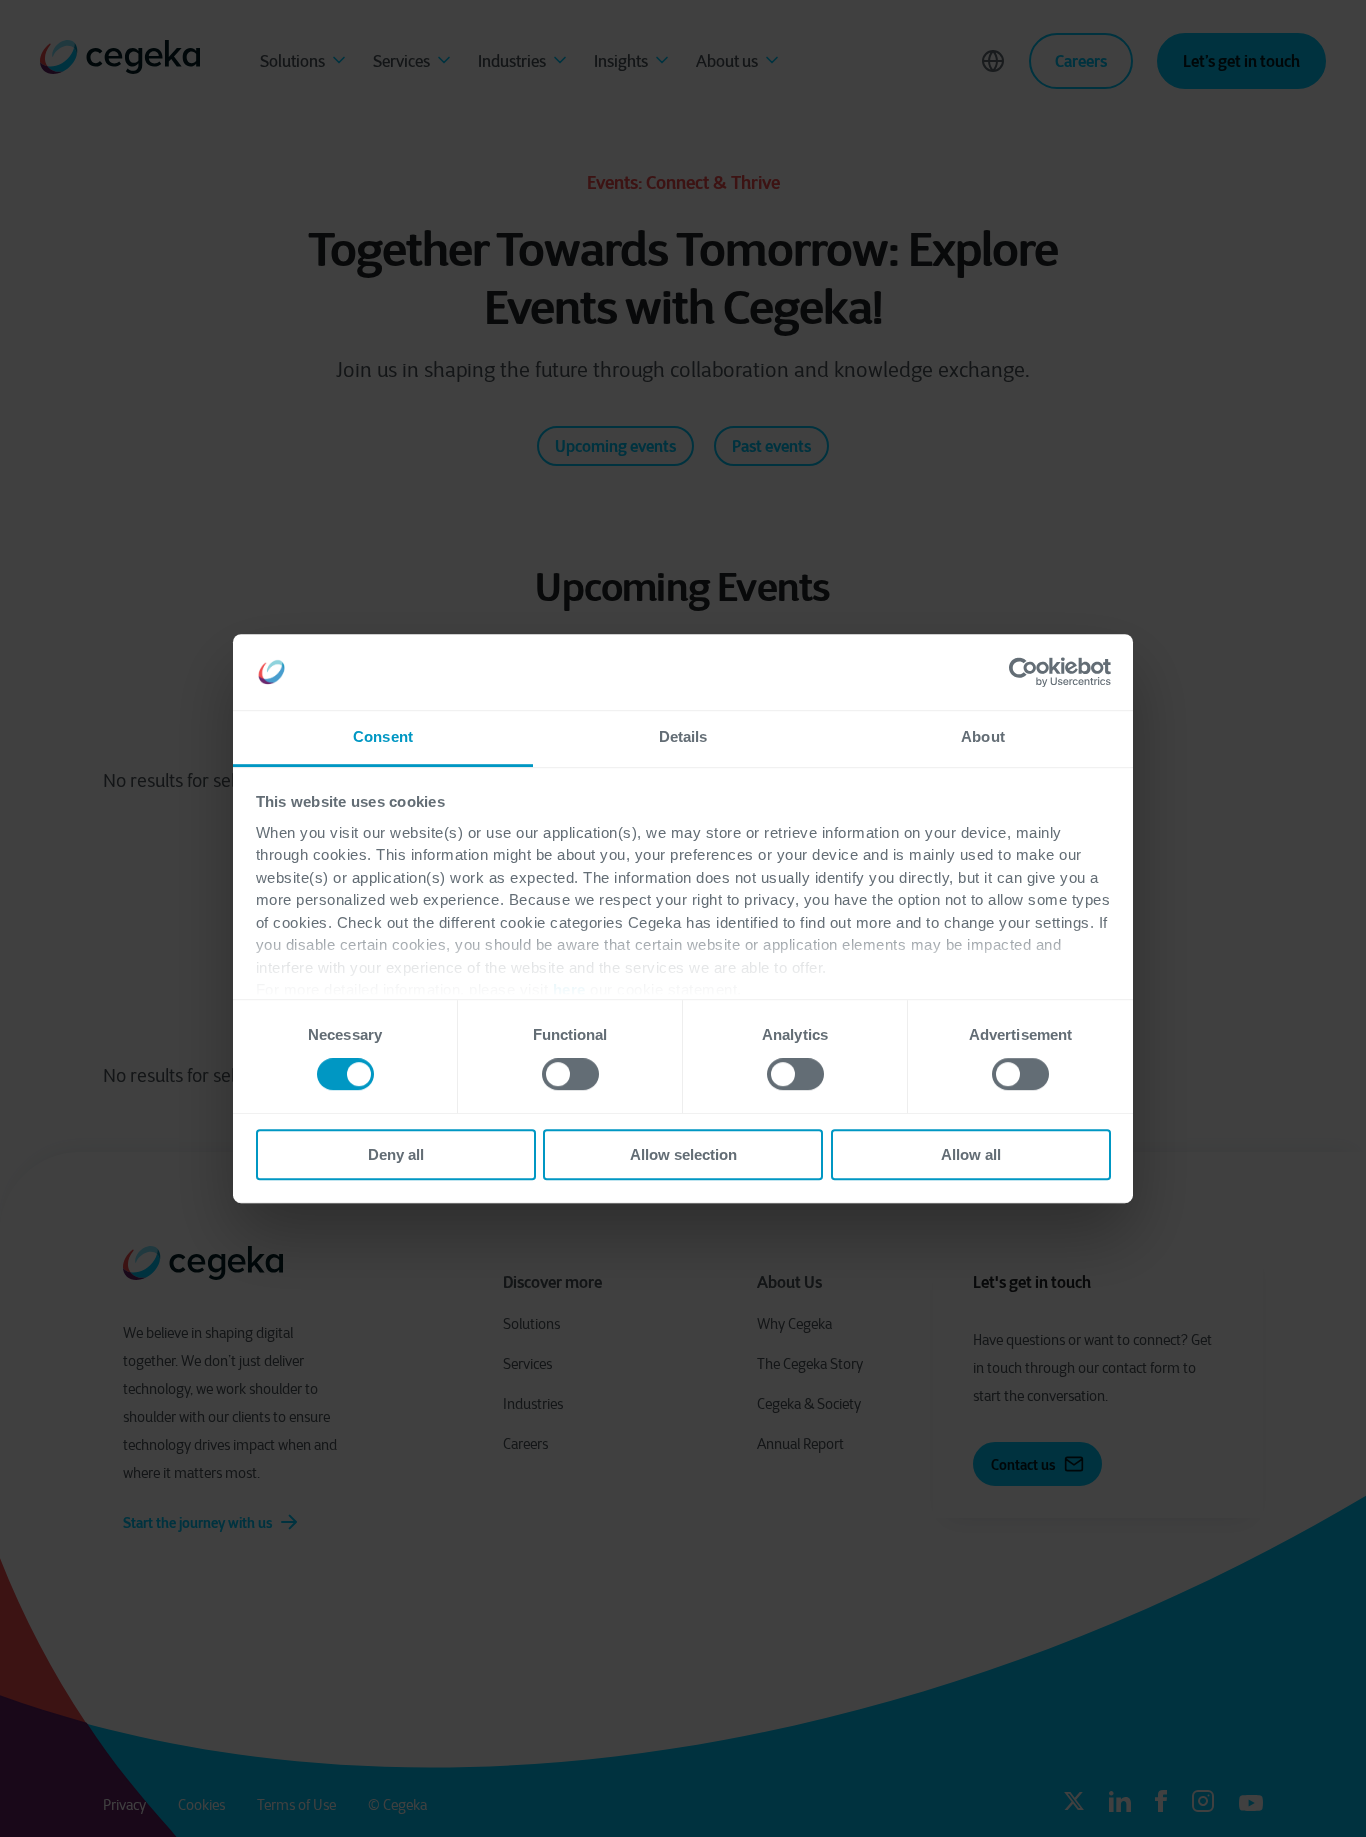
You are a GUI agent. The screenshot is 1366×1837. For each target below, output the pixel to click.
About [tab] (983, 737)
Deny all (396, 1154)
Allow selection (683, 1154)
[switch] (570, 1074)
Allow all (971, 1154)
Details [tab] (683, 737)
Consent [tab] (383, 737)
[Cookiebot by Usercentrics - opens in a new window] (1023, 672)
